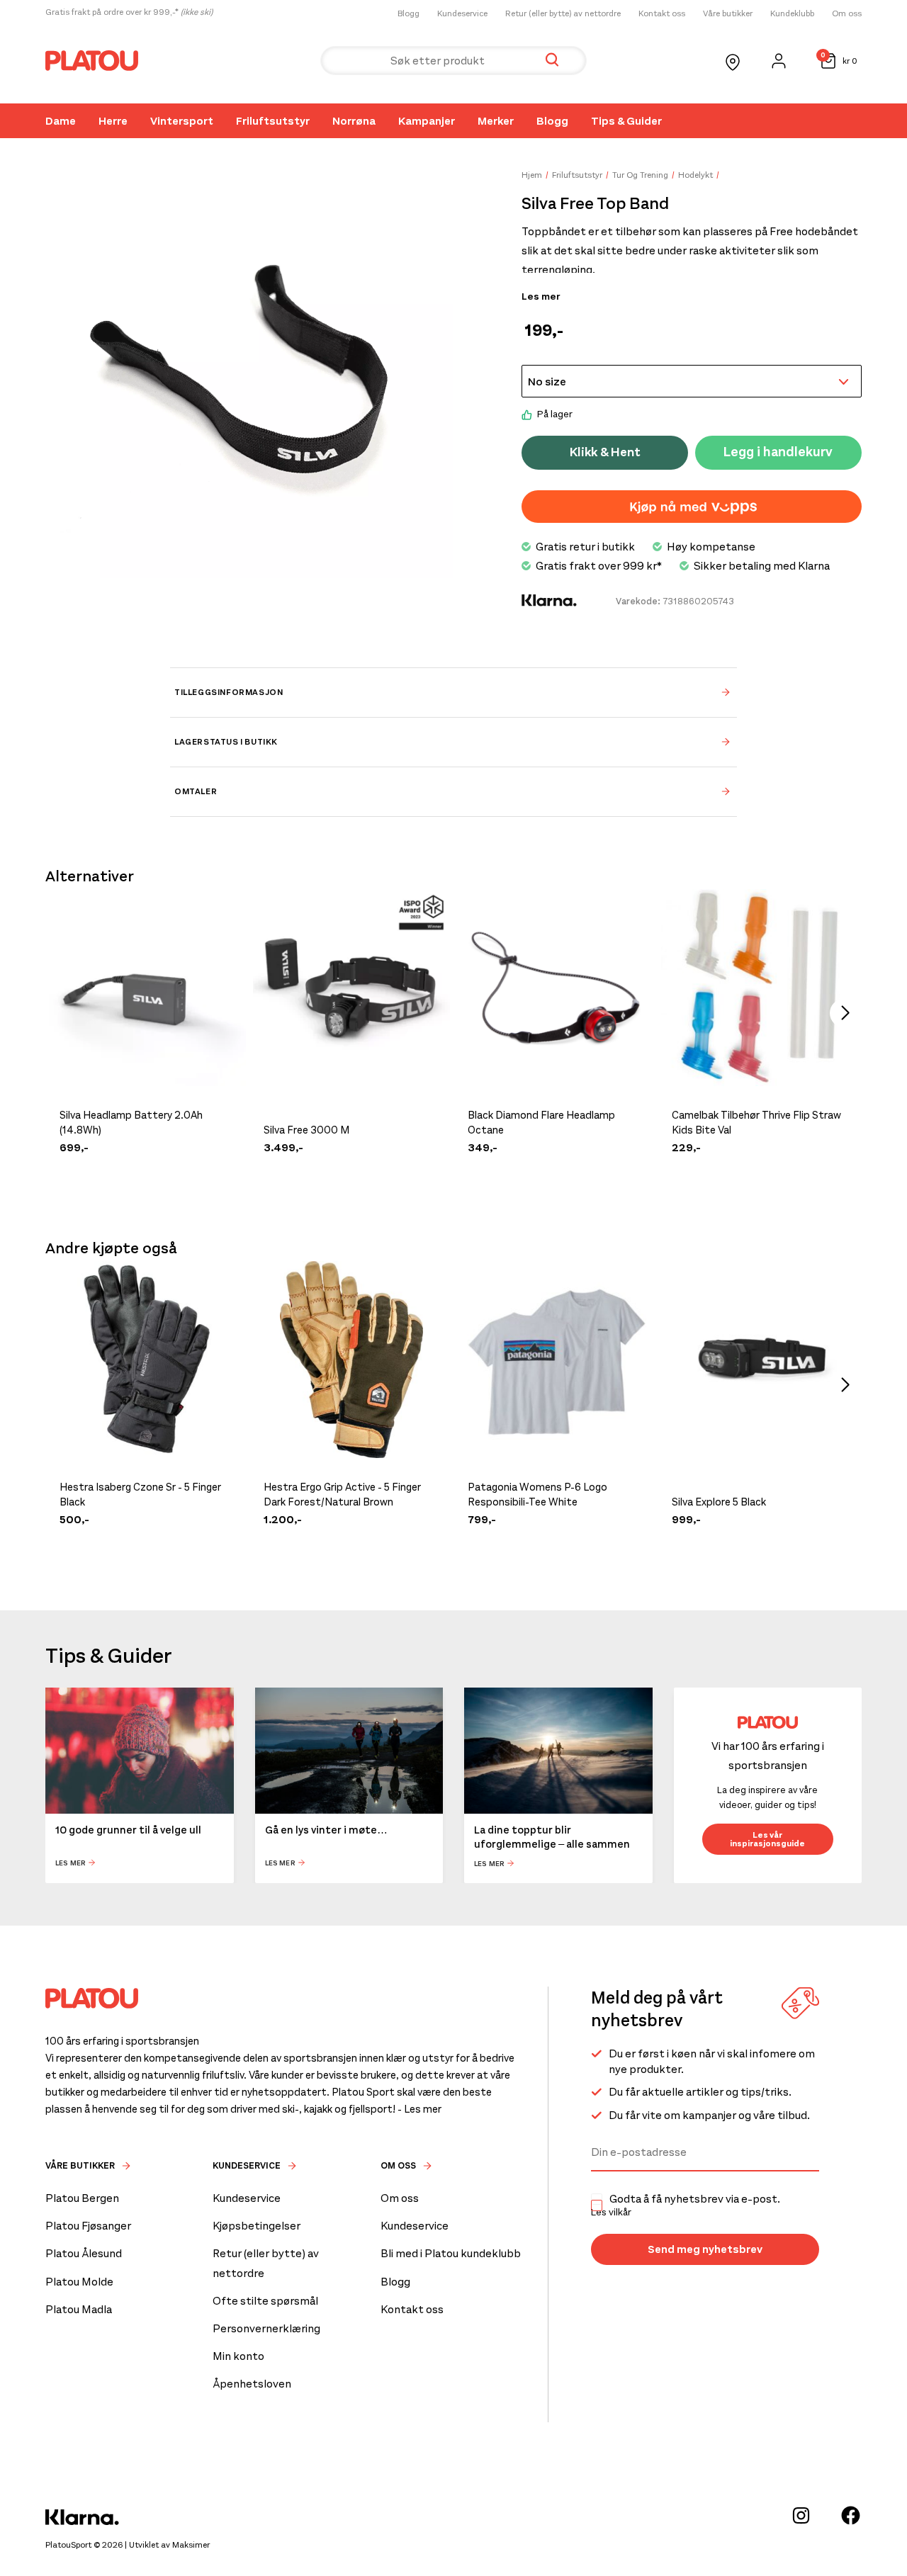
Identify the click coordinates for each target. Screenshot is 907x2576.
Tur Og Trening (640, 175)
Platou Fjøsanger (88, 2226)
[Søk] (552, 61)
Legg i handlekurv (778, 452)
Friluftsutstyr (273, 121)
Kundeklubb (792, 13)
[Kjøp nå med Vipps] (692, 507)
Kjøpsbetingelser (257, 2226)
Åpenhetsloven (252, 2384)
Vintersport (182, 121)
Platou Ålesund (84, 2253)
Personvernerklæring (266, 2328)
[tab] (453, 692)
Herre (113, 121)
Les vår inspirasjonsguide (767, 1839)
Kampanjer (427, 121)
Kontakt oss (662, 13)
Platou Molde (79, 2282)
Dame (61, 121)
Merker (496, 121)
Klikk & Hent (605, 452)
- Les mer (419, 2109)
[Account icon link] (779, 61)
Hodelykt (695, 175)
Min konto (238, 2356)
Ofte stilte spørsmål (265, 2301)
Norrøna (354, 121)
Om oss (847, 13)
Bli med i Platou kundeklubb (451, 2253)
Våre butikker (728, 13)
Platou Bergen (82, 2198)
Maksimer (191, 2545)
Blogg (409, 13)
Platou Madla (79, 2309)
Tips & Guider (626, 121)
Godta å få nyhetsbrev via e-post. (686, 2205)
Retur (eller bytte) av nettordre (563, 13)
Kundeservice (462, 13)
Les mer (541, 297)
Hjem (532, 175)
